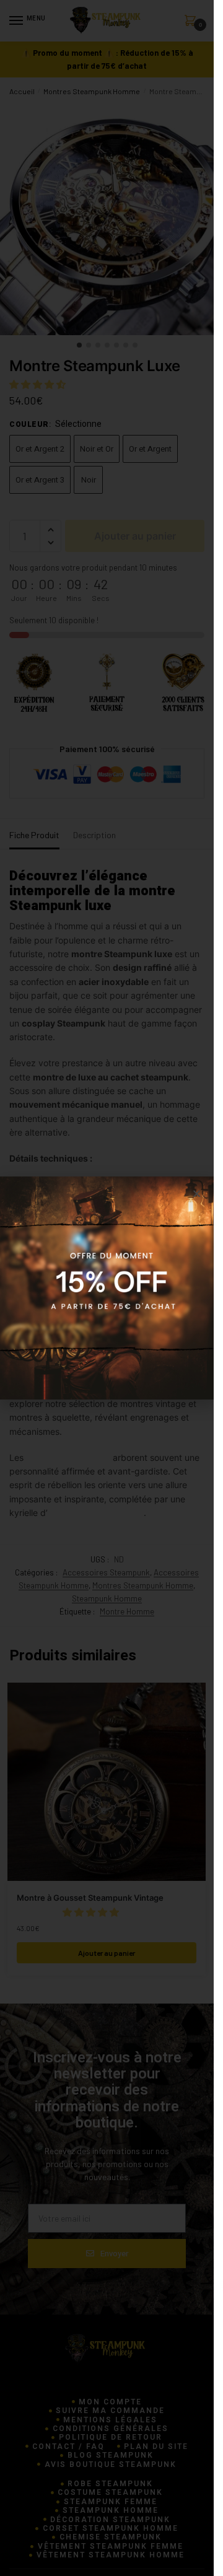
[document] (107, 1288)
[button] (197, 1194)
